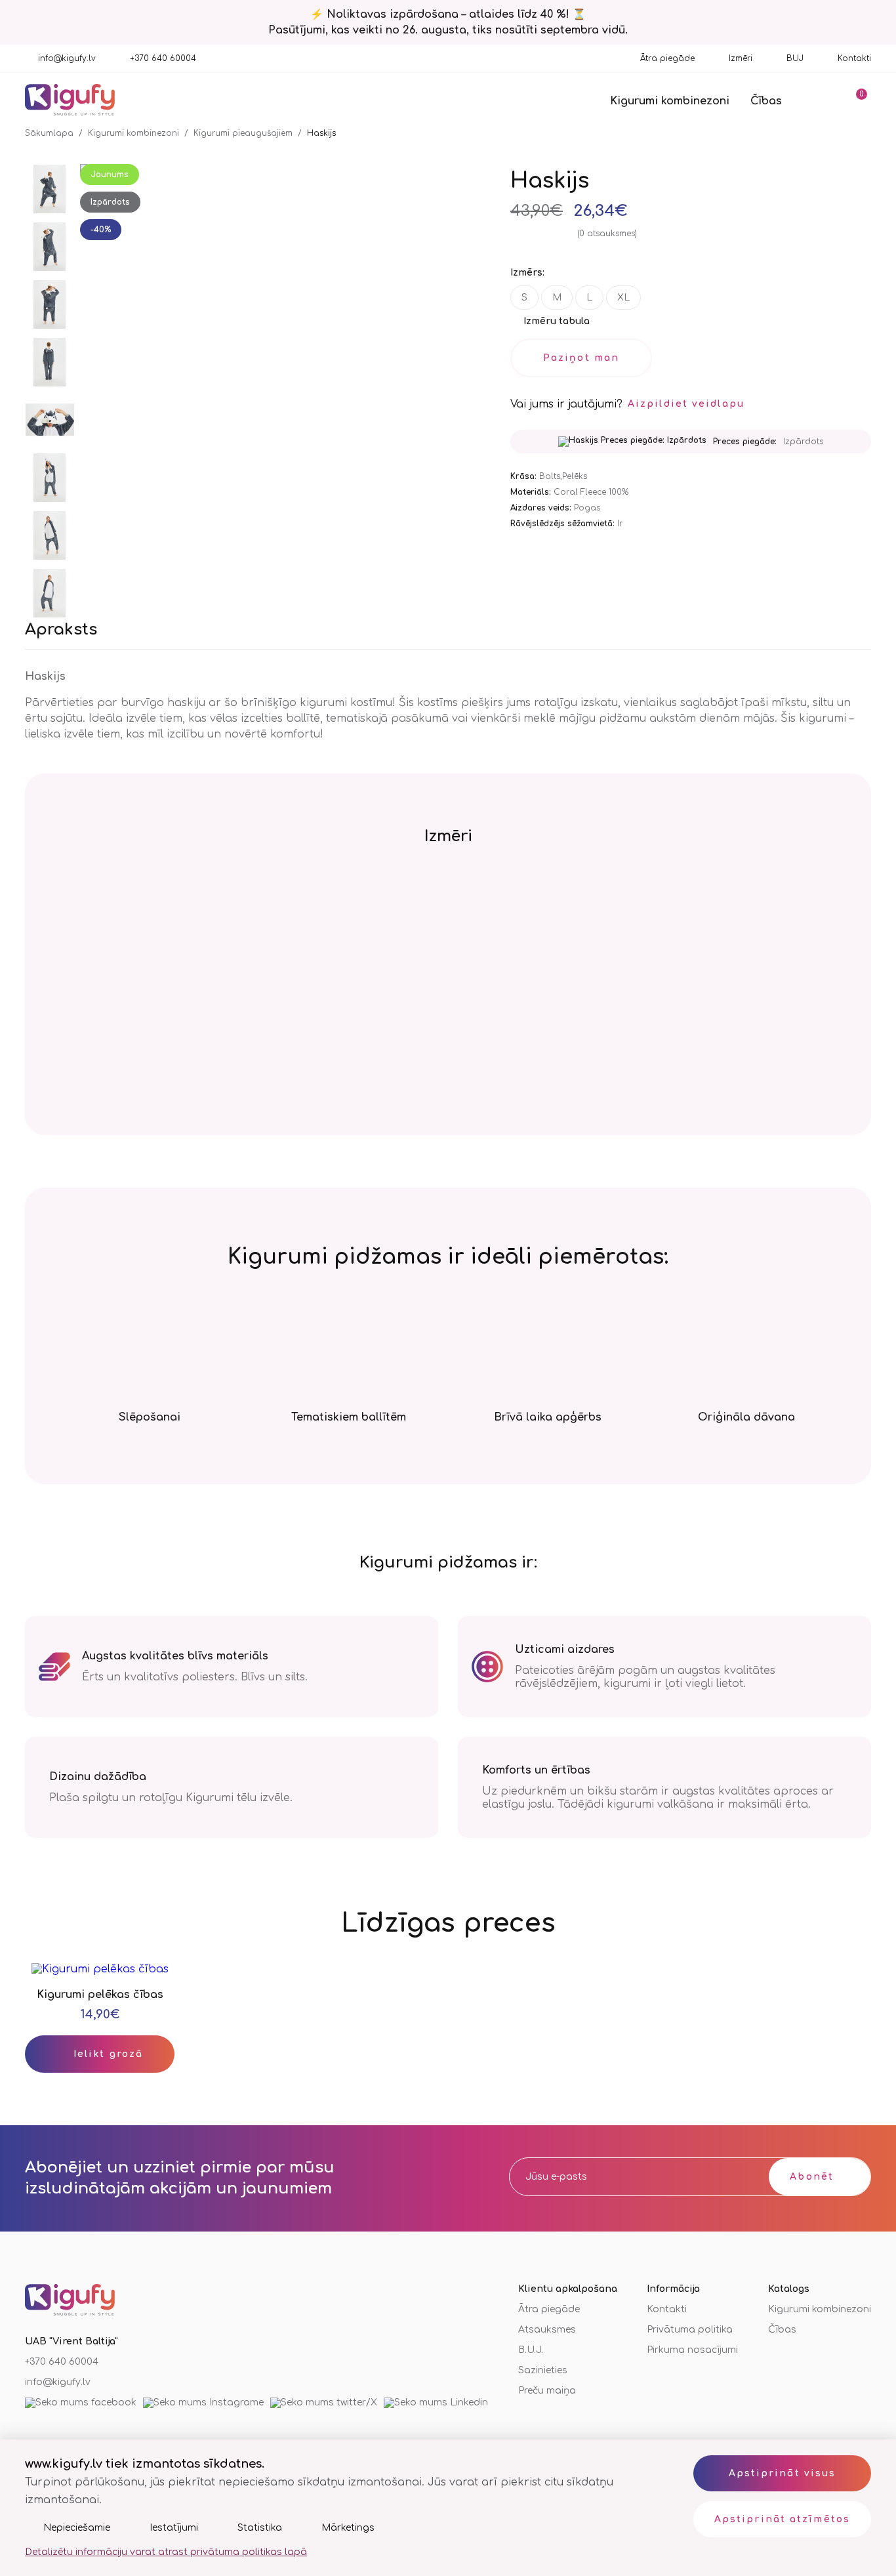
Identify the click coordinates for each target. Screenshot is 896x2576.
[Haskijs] (50, 190)
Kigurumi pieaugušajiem (243, 133)
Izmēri (741, 58)
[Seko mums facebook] (81, 2403)
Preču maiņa (547, 2391)
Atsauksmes (547, 2330)
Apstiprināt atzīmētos (782, 2519)
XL (623, 298)
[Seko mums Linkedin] (436, 2403)
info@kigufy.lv (67, 58)
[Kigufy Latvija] (70, 101)
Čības (766, 101)
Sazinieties (543, 2370)
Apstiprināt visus (783, 2473)
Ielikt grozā (108, 2054)
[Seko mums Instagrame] (203, 2403)
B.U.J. (531, 2350)
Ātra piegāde (667, 58)
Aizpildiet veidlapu (686, 404)
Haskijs (321, 133)
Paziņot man (581, 358)
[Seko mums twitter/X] (324, 2403)
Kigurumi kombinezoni (670, 101)
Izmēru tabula (557, 321)
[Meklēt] (819, 100)
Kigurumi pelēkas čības (100, 1995)
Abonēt (812, 2177)
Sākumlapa (49, 133)
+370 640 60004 (163, 58)
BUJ (795, 58)
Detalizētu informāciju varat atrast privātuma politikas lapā (166, 2552)
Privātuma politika (690, 2330)
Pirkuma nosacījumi (692, 2350)
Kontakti (854, 58)
